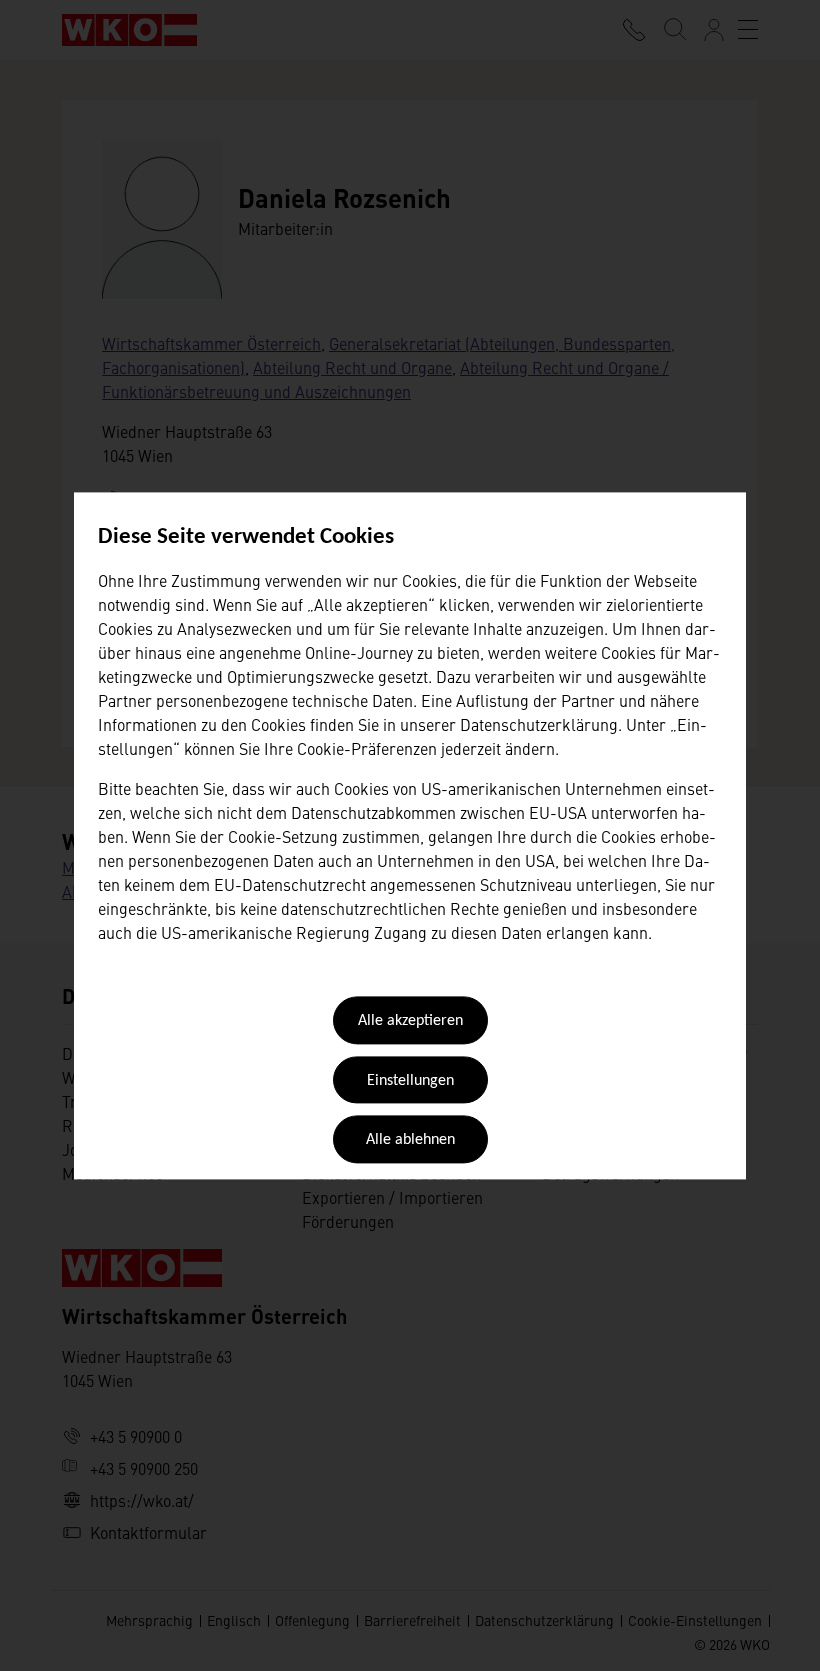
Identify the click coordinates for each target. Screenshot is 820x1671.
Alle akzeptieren (410, 1022)
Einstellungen (410, 1081)
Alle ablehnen (410, 1141)
